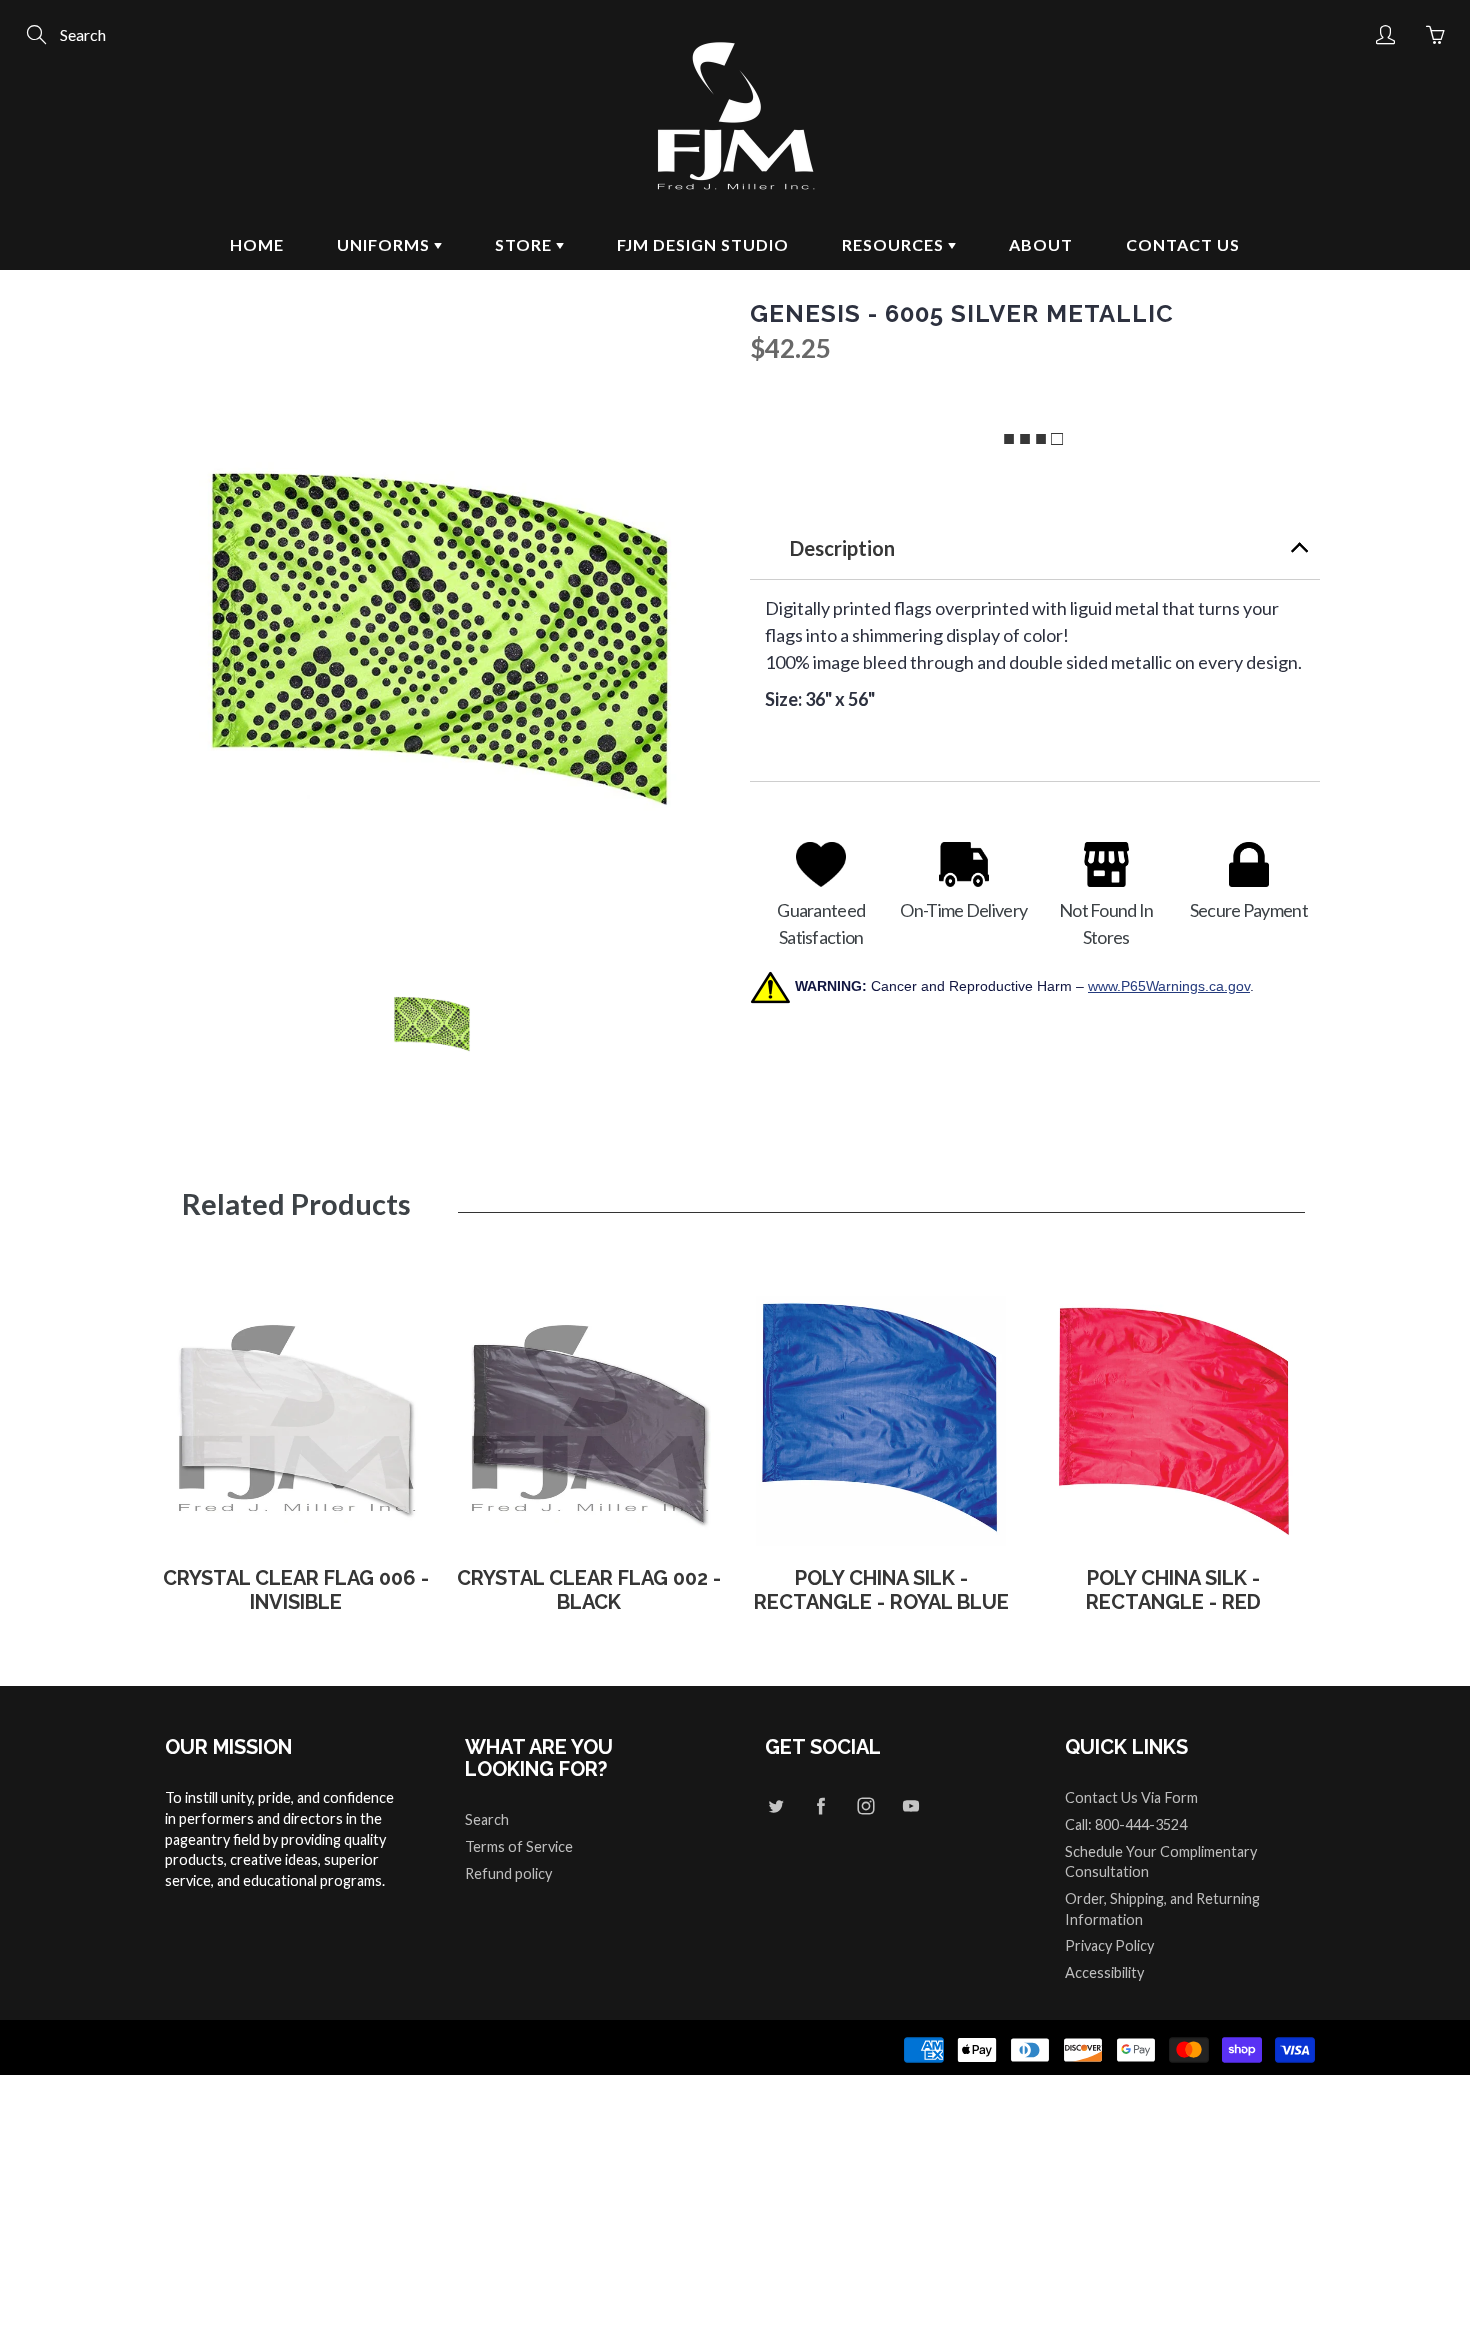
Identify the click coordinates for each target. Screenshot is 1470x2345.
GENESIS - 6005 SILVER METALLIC (962, 314)
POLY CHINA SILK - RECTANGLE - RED (1173, 1590)
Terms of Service (519, 1846)
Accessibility (1104, 1972)
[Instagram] (865, 1805)
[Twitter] (775, 1805)
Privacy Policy (1109, 1945)
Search (487, 1819)
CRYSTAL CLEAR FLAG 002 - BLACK (589, 1590)
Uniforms (385, 244)
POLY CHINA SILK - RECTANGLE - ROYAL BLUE (881, 1590)
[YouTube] (910, 1805)
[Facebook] (820, 1805)
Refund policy (508, 1873)
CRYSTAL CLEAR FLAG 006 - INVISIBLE (296, 1590)
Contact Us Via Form (1131, 1797)
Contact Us (1183, 244)
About (1041, 244)
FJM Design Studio (703, 244)
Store (525, 244)
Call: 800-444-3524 (1126, 1824)
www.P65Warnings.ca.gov (1169, 986)
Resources (895, 244)
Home (257, 244)
